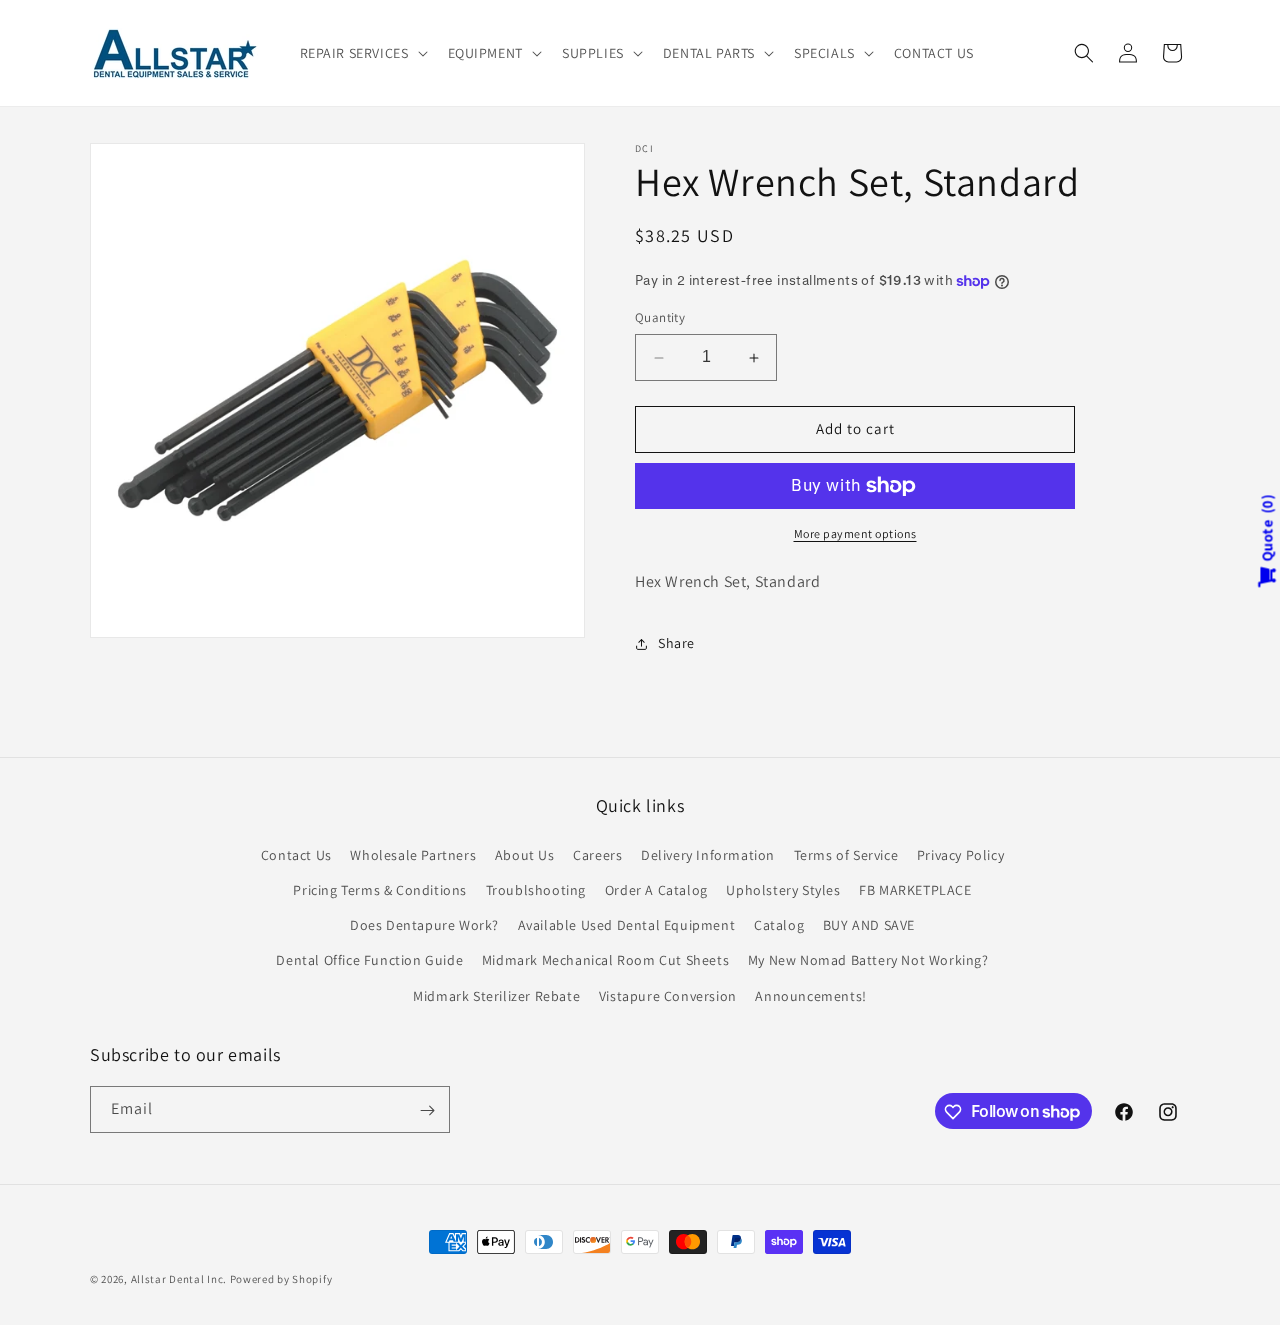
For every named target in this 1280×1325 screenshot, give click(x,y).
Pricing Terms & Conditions (380, 889)
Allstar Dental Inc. (180, 1279)
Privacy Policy (960, 854)
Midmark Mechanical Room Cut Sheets (605, 960)
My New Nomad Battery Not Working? (868, 960)
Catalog (779, 925)
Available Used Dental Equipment (627, 925)
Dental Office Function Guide (369, 960)
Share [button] (676, 643)
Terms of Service (846, 854)
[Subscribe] (427, 1110)
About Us (525, 854)
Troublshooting (536, 889)
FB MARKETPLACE (915, 889)
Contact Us (296, 854)
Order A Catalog (656, 889)
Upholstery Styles (783, 889)
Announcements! (810, 995)
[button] (362, 53)
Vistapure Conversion (668, 995)
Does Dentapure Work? (424, 925)
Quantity (660, 318)
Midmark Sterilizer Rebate (496, 995)
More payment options (855, 533)
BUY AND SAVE (869, 925)
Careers (597, 854)
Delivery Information (708, 854)
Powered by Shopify (281, 1279)
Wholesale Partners (413, 854)
